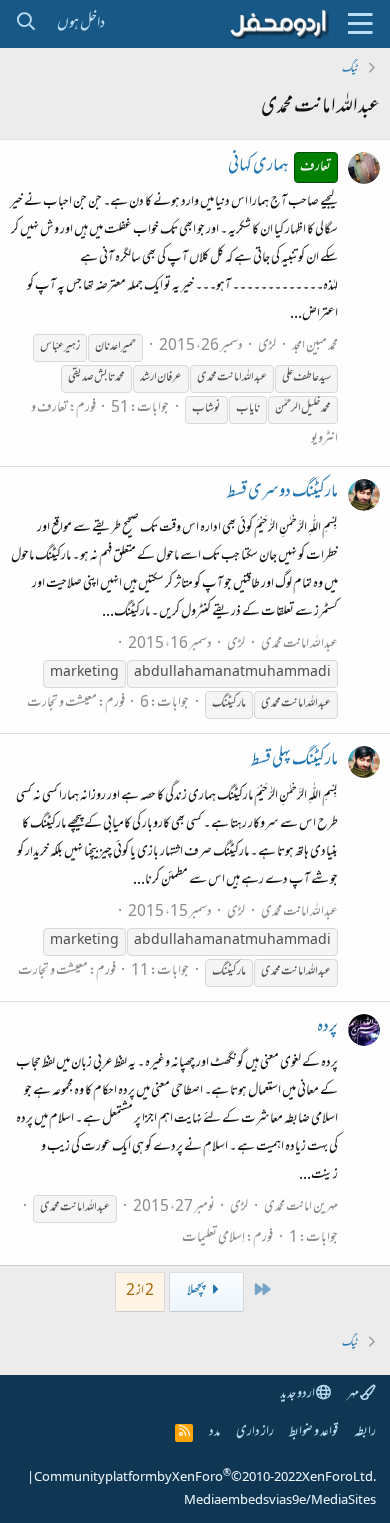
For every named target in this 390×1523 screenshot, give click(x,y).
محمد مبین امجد (315, 346)
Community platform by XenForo (205, 1478)
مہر (353, 1394)
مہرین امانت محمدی (301, 1207)
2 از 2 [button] (140, 1291)
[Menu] (360, 24)
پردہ (327, 1028)
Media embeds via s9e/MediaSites (280, 1501)
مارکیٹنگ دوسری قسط (282, 493)
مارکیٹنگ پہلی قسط (294, 761)
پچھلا (196, 1291)
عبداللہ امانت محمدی (299, 644)
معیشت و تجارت (62, 703)
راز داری (255, 1432)
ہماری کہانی (280, 167)
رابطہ (365, 1432)
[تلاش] (25, 24)
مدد (214, 1432)
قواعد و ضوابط (313, 1432)
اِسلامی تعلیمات (213, 1238)
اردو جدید (298, 1394)
